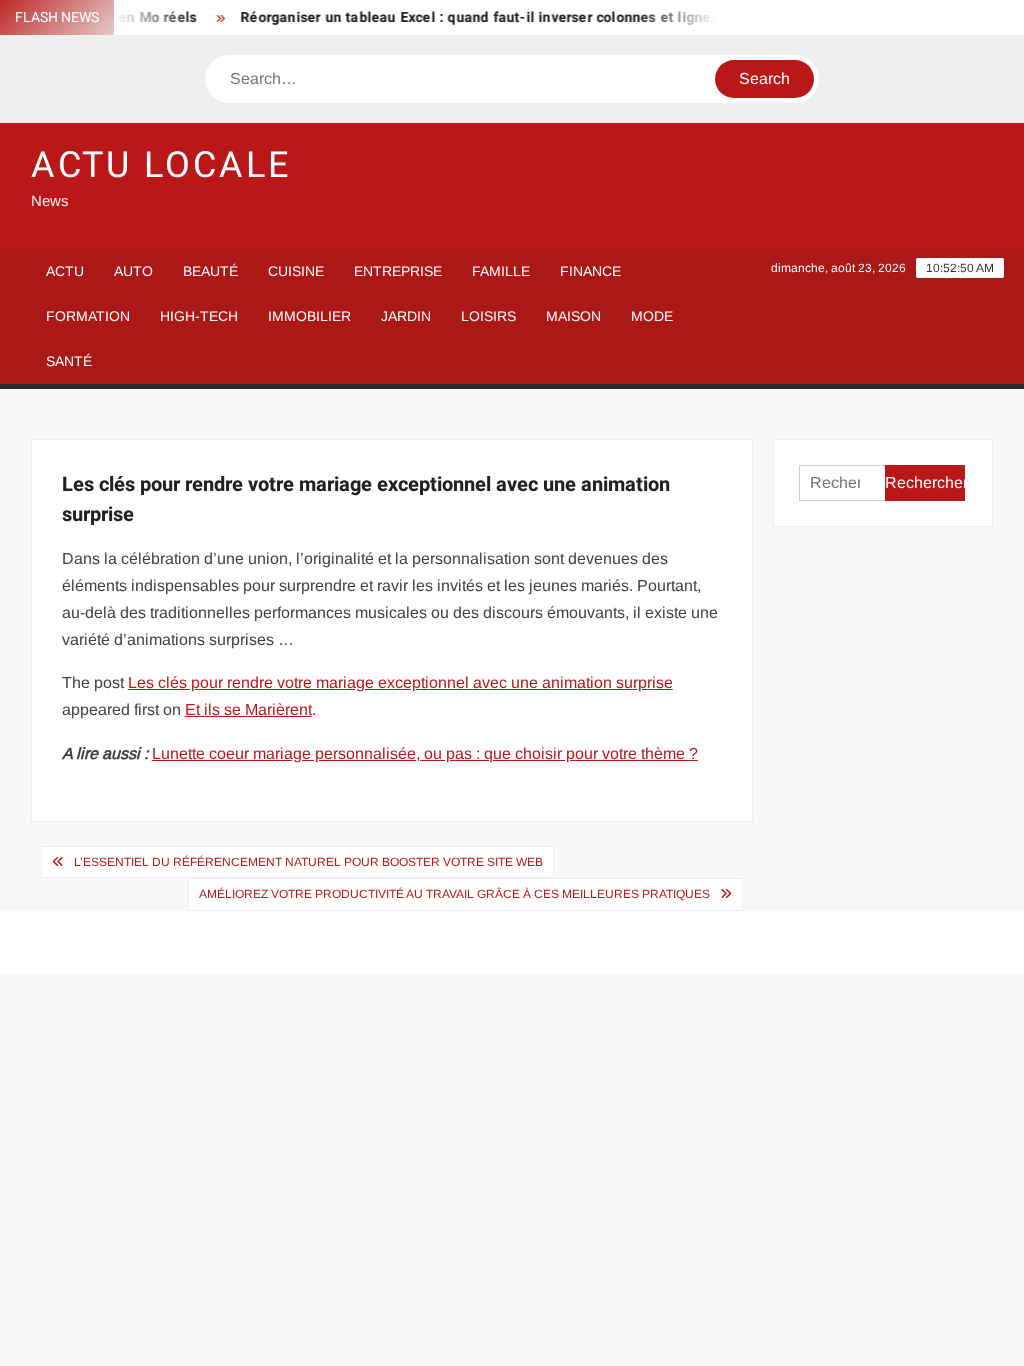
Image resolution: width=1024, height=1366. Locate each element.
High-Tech (199, 316)
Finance (590, 271)
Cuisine (296, 271)
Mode (652, 316)
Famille (501, 271)
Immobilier (309, 316)
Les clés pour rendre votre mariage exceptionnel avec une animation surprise (400, 682)
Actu (65, 271)
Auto (133, 271)
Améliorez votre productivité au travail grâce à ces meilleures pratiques (454, 894)
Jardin (406, 316)
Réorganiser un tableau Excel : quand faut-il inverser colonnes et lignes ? (475, 17)
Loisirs (488, 316)
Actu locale (161, 165)
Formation (88, 316)
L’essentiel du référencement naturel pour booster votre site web (308, 862)
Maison (573, 316)
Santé (69, 361)
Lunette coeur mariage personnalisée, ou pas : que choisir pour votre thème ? (425, 753)
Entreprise (398, 271)
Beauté (210, 271)
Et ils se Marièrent (248, 709)
